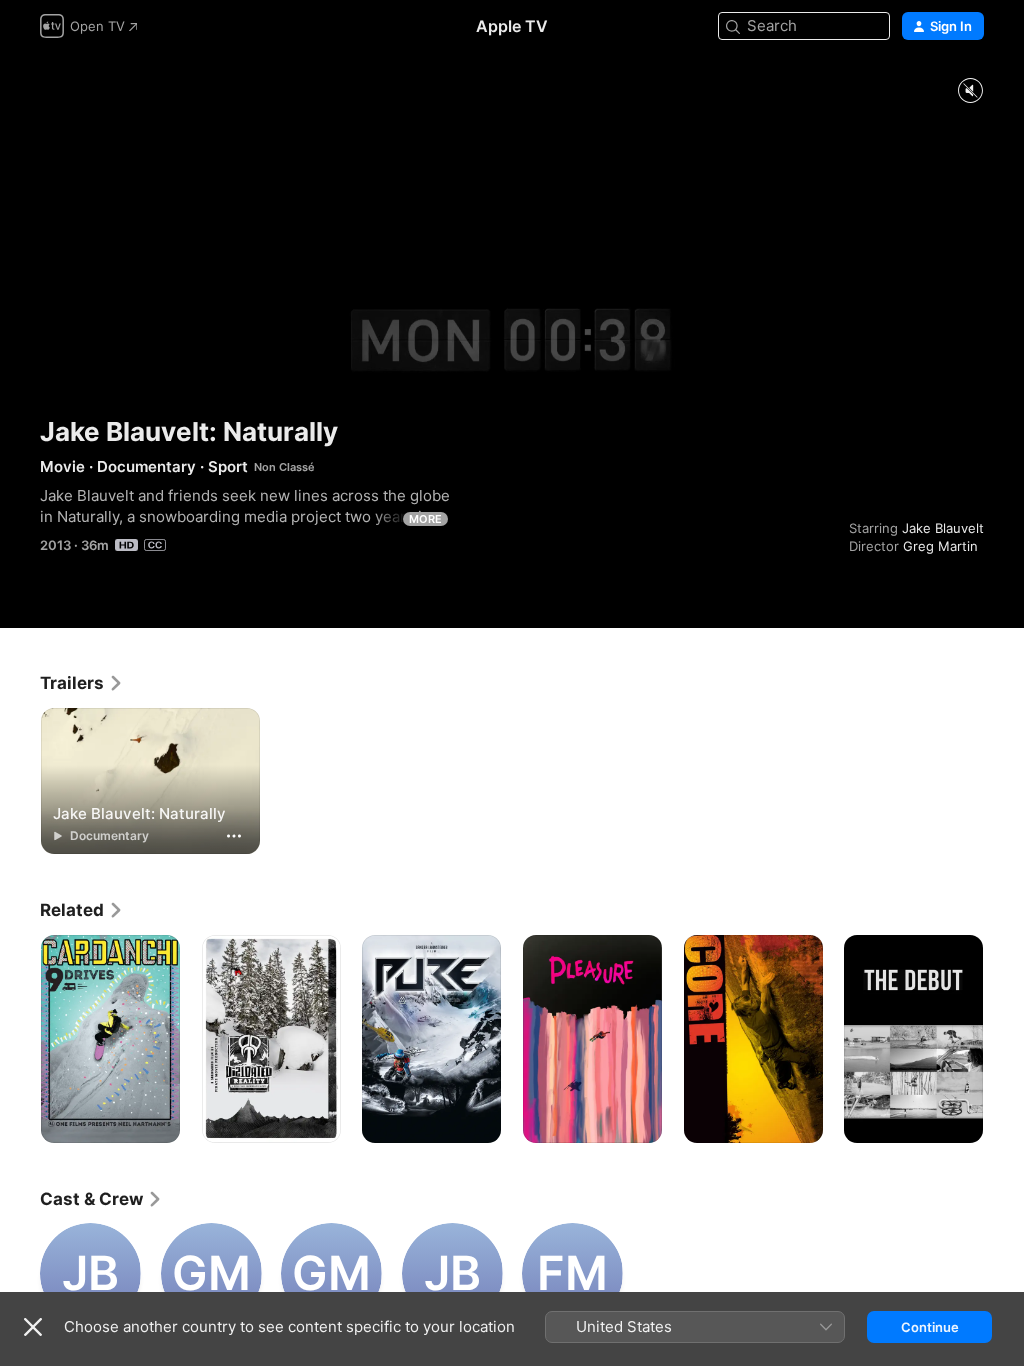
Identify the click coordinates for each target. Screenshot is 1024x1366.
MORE (425, 519)
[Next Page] (1004, 1039)
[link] (82, 683)
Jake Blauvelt (943, 528)
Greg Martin (940, 546)
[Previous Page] (20, 1039)
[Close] (33, 1327)
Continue (930, 1327)
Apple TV (512, 26)
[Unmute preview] (970, 91)
